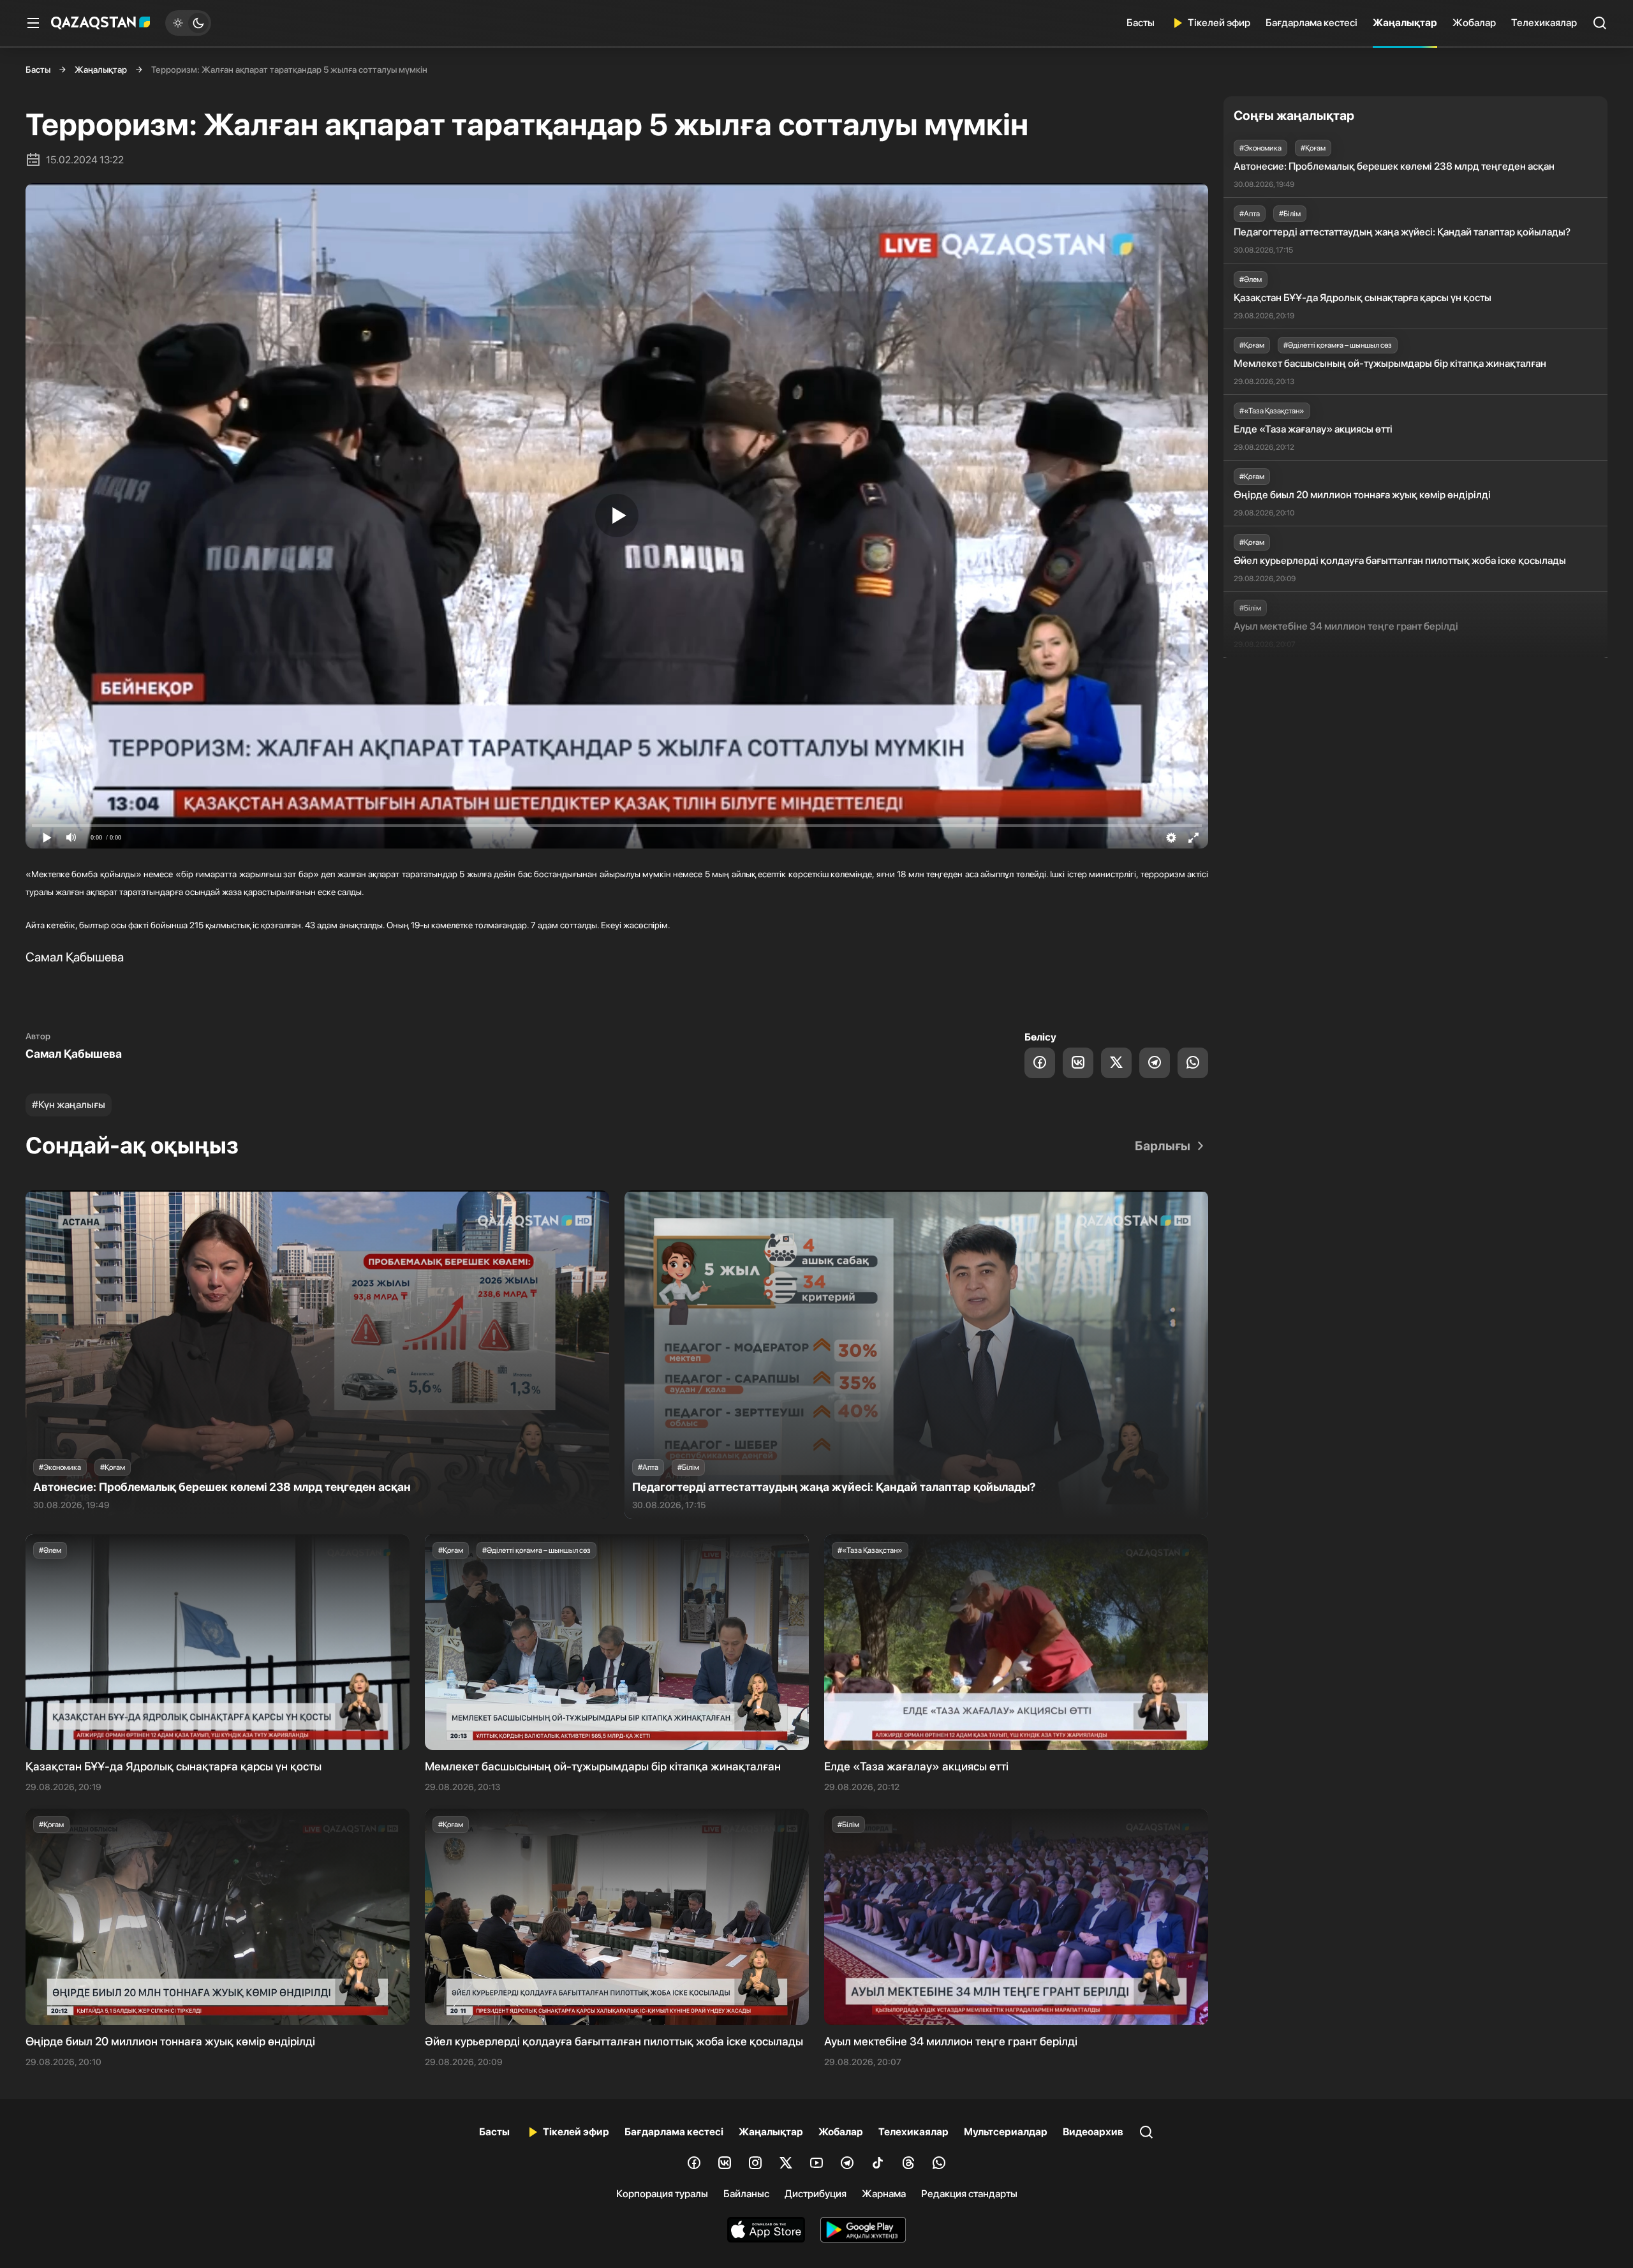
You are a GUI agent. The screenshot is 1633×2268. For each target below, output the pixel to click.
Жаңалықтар (1405, 23)
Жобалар (1474, 23)
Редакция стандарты (969, 2194)
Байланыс (746, 2194)
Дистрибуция (816, 2194)
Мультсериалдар (1006, 2132)
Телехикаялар (1544, 23)
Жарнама (884, 2194)
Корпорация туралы (662, 2194)
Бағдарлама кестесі (1312, 23)
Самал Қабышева (74, 1054)
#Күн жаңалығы (69, 1105)
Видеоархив (1093, 2132)
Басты (1141, 23)
